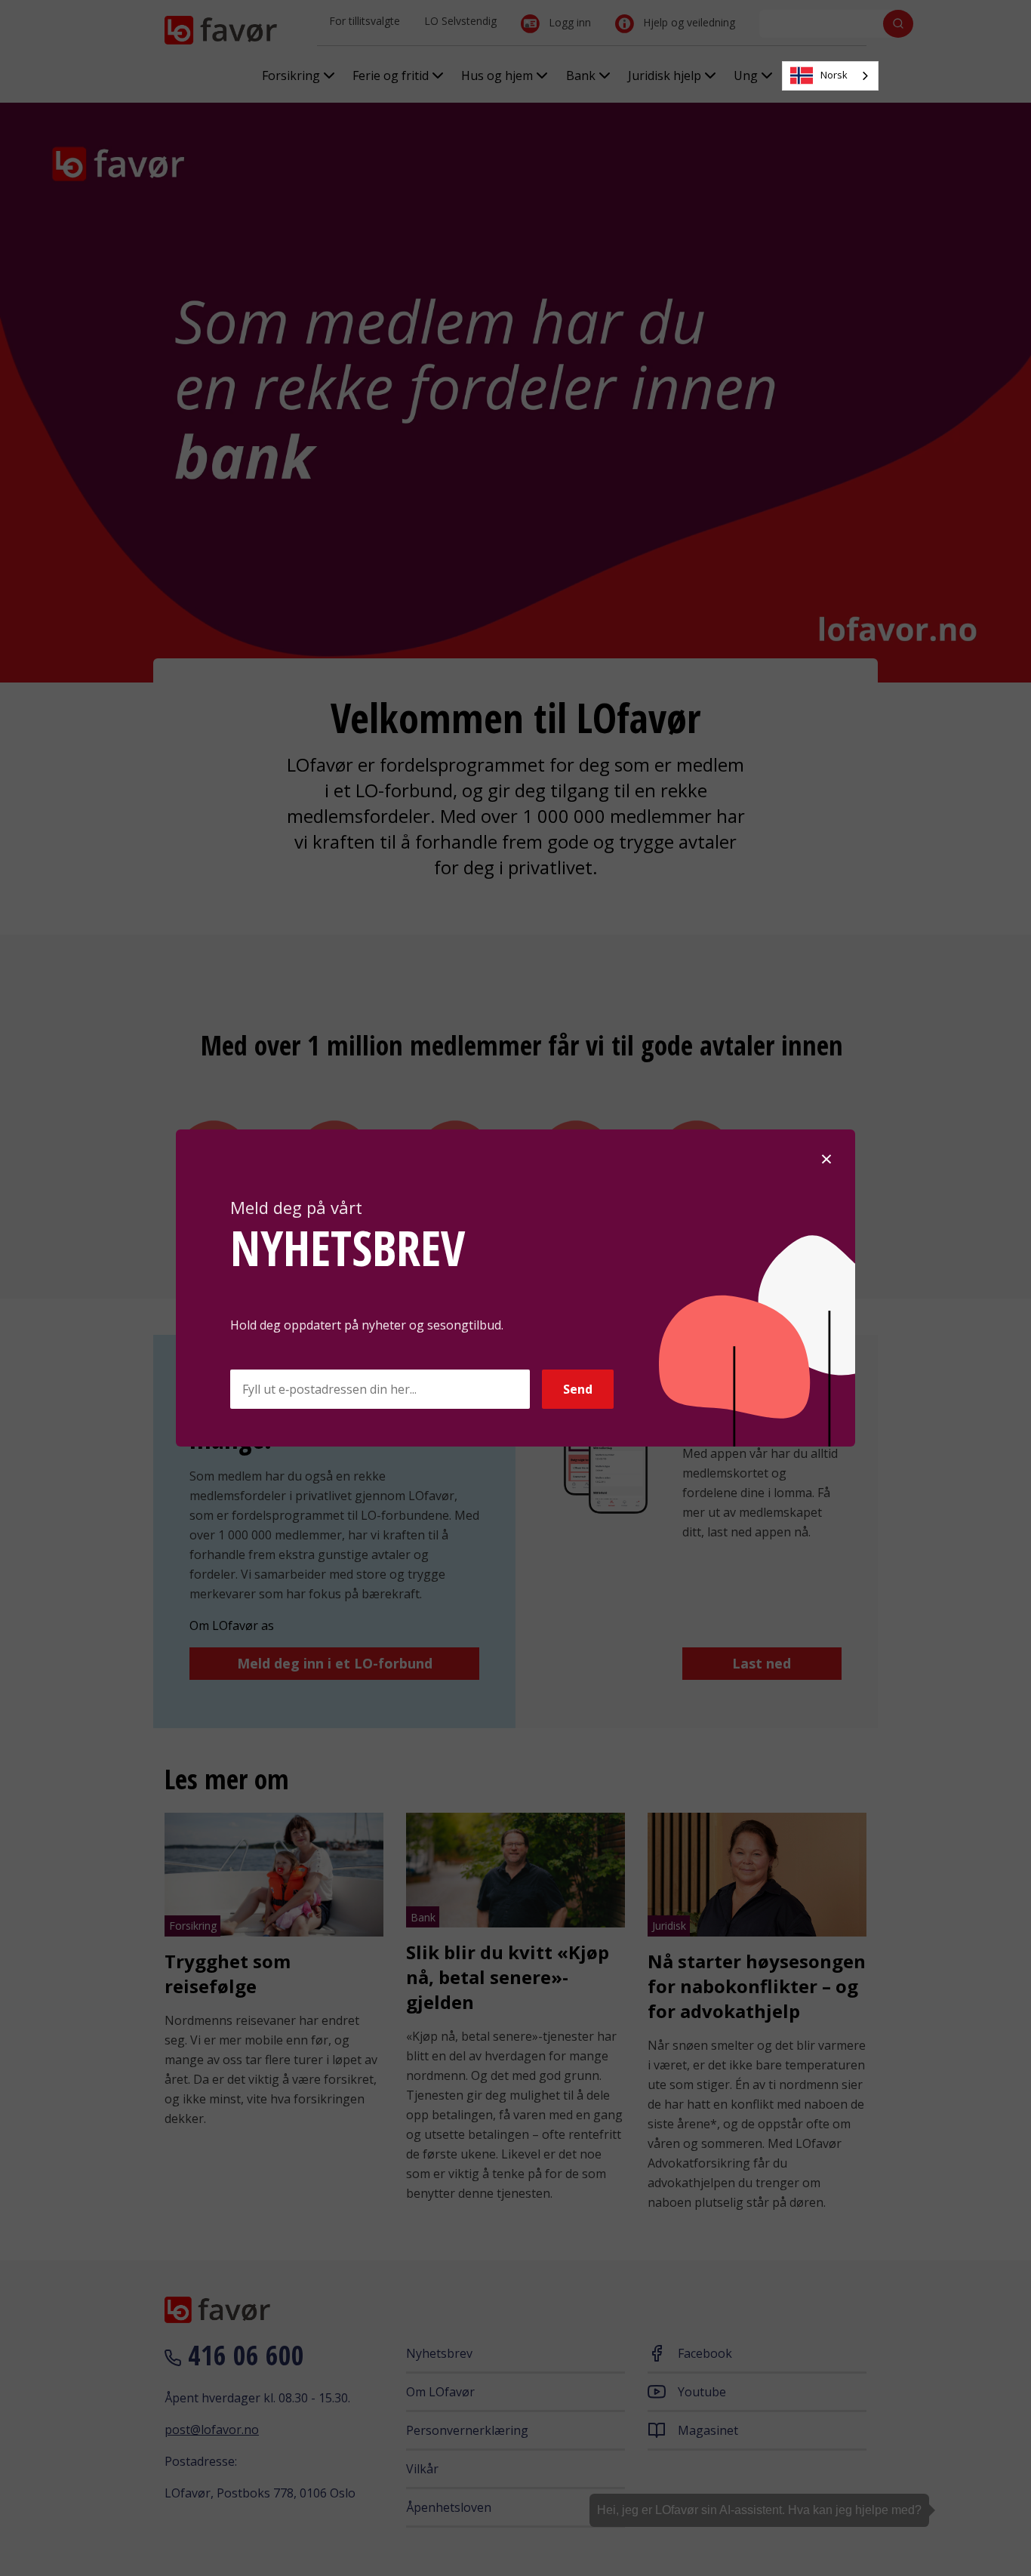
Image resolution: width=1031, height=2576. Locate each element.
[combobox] (830, 76)
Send (578, 1389)
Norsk (834, 75)
